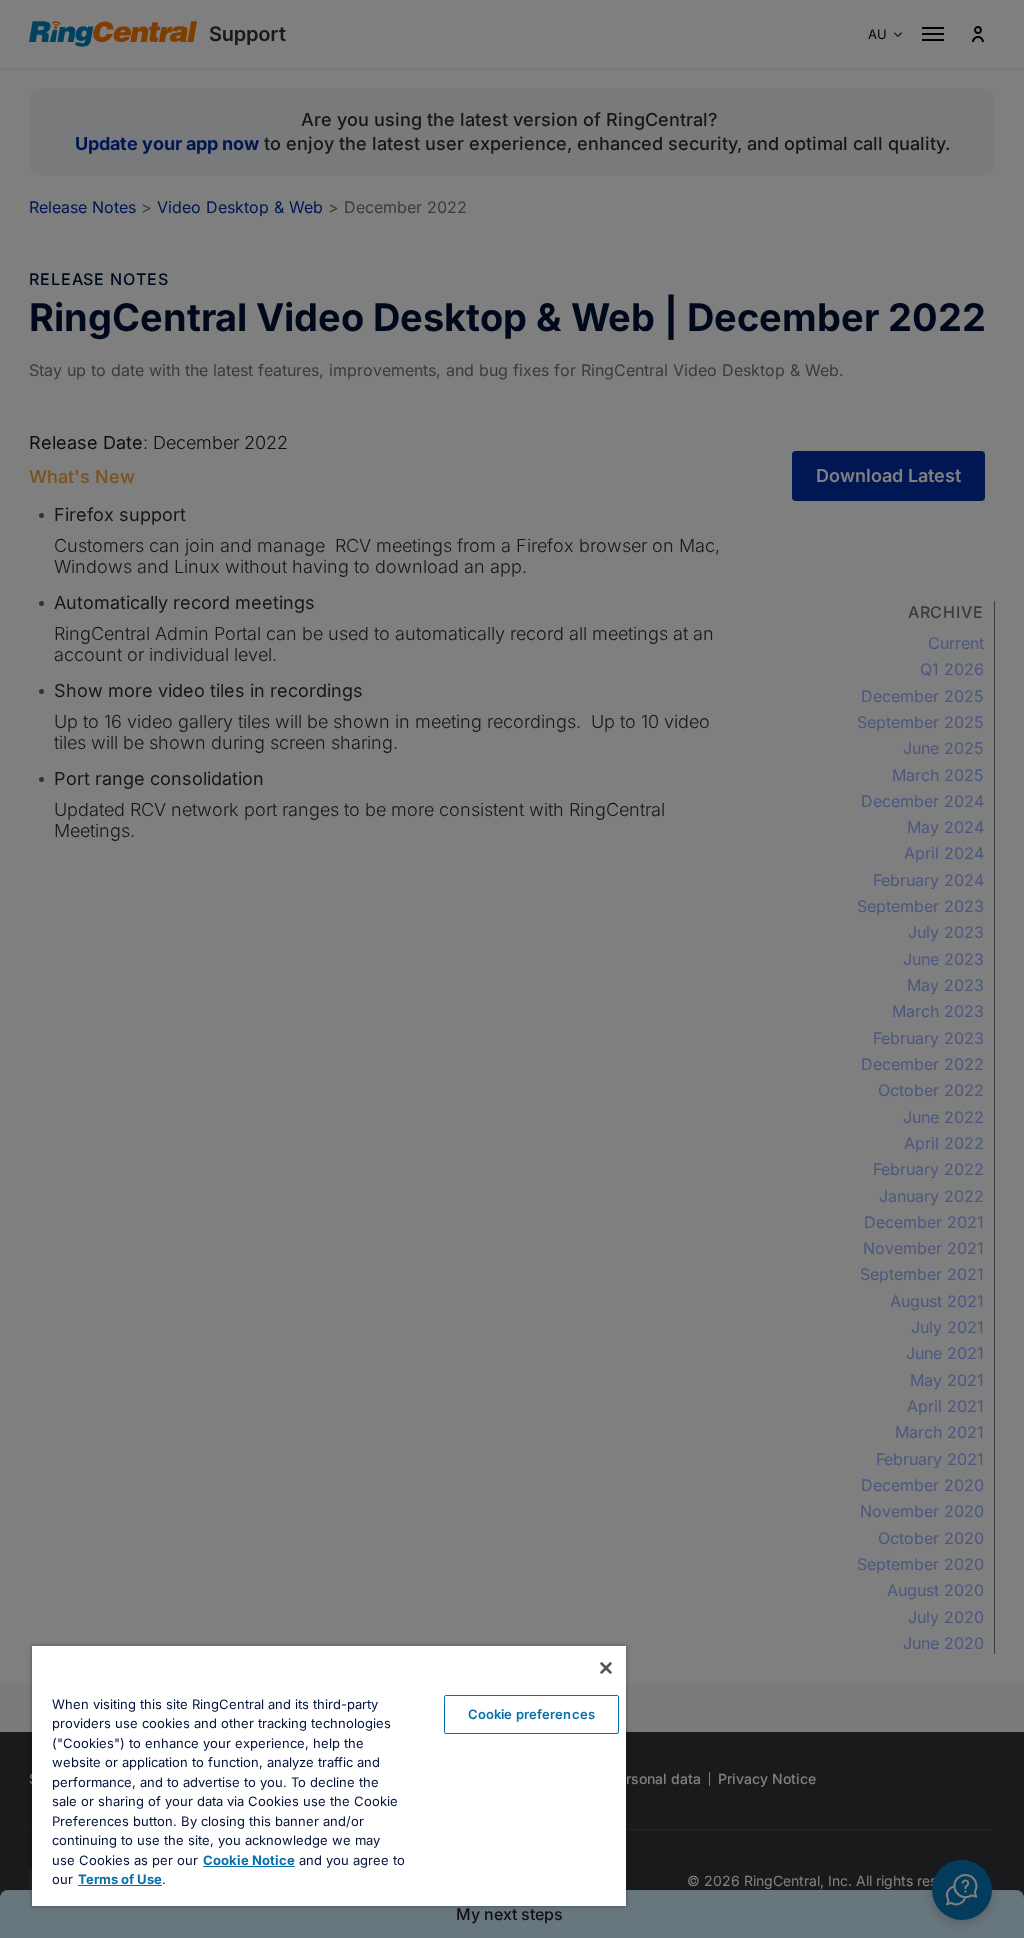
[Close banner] (606, 1668)
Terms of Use (120, 1879)
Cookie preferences (531, 1714)
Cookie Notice (249, 1860)
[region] (329, 1776)
